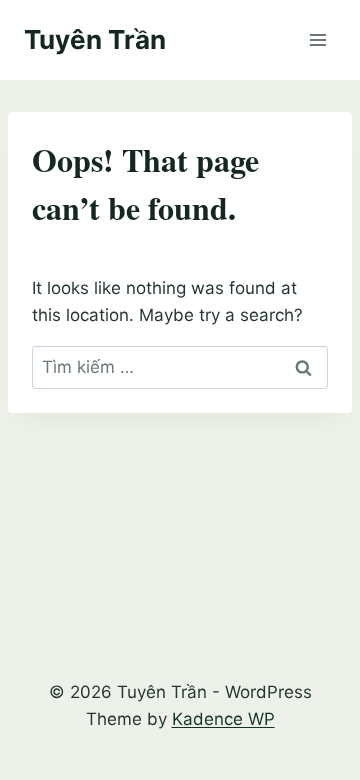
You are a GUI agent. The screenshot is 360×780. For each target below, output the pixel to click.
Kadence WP (223, 719)
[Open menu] (317, 39)
